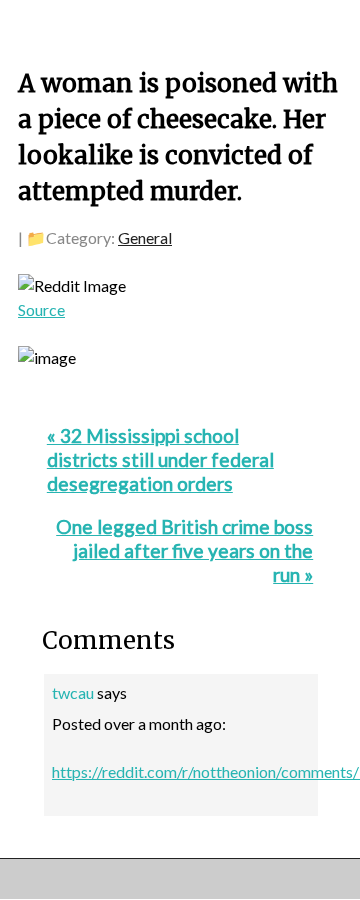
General (145, 237)
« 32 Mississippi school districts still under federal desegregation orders (160, 459)
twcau (73, 692)
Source (41, 309)
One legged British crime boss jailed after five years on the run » (184, 550)
